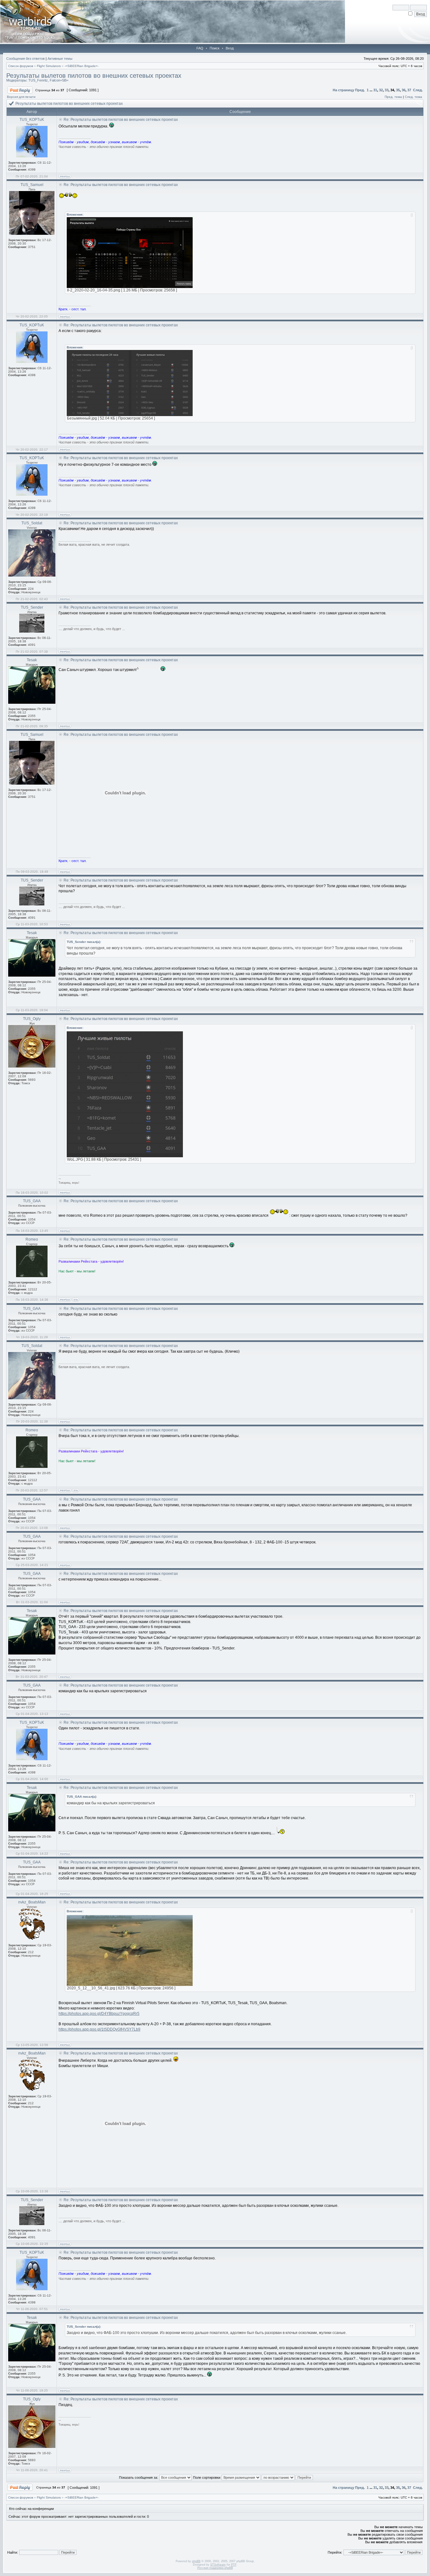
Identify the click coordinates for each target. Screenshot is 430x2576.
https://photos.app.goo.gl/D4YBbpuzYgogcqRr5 (99, 2014)
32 (381, 90)
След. (418, 90)
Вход (230, 48)
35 (398, 90)
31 (375, 90)
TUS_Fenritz (38, 80)
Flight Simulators (49, 66)
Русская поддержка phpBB (215, 2568)
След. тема (413, 97)
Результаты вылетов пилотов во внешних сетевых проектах (94, 76)
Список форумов (21, 66)
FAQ (200, 48)
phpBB (196, 2561)
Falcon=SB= (59, 80)
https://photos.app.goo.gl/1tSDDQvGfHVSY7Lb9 (99, 2029)
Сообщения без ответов (25, 59)
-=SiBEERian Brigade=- (82, 66)
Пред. (360, 90)
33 (387, 90)
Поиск (215, 48)
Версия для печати (21, 97)
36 (404, 90)
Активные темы (60, 59)
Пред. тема (393, 97)
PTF (234, 2565)
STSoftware (218, 2565)
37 (409, 90)
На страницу (343, 90)
